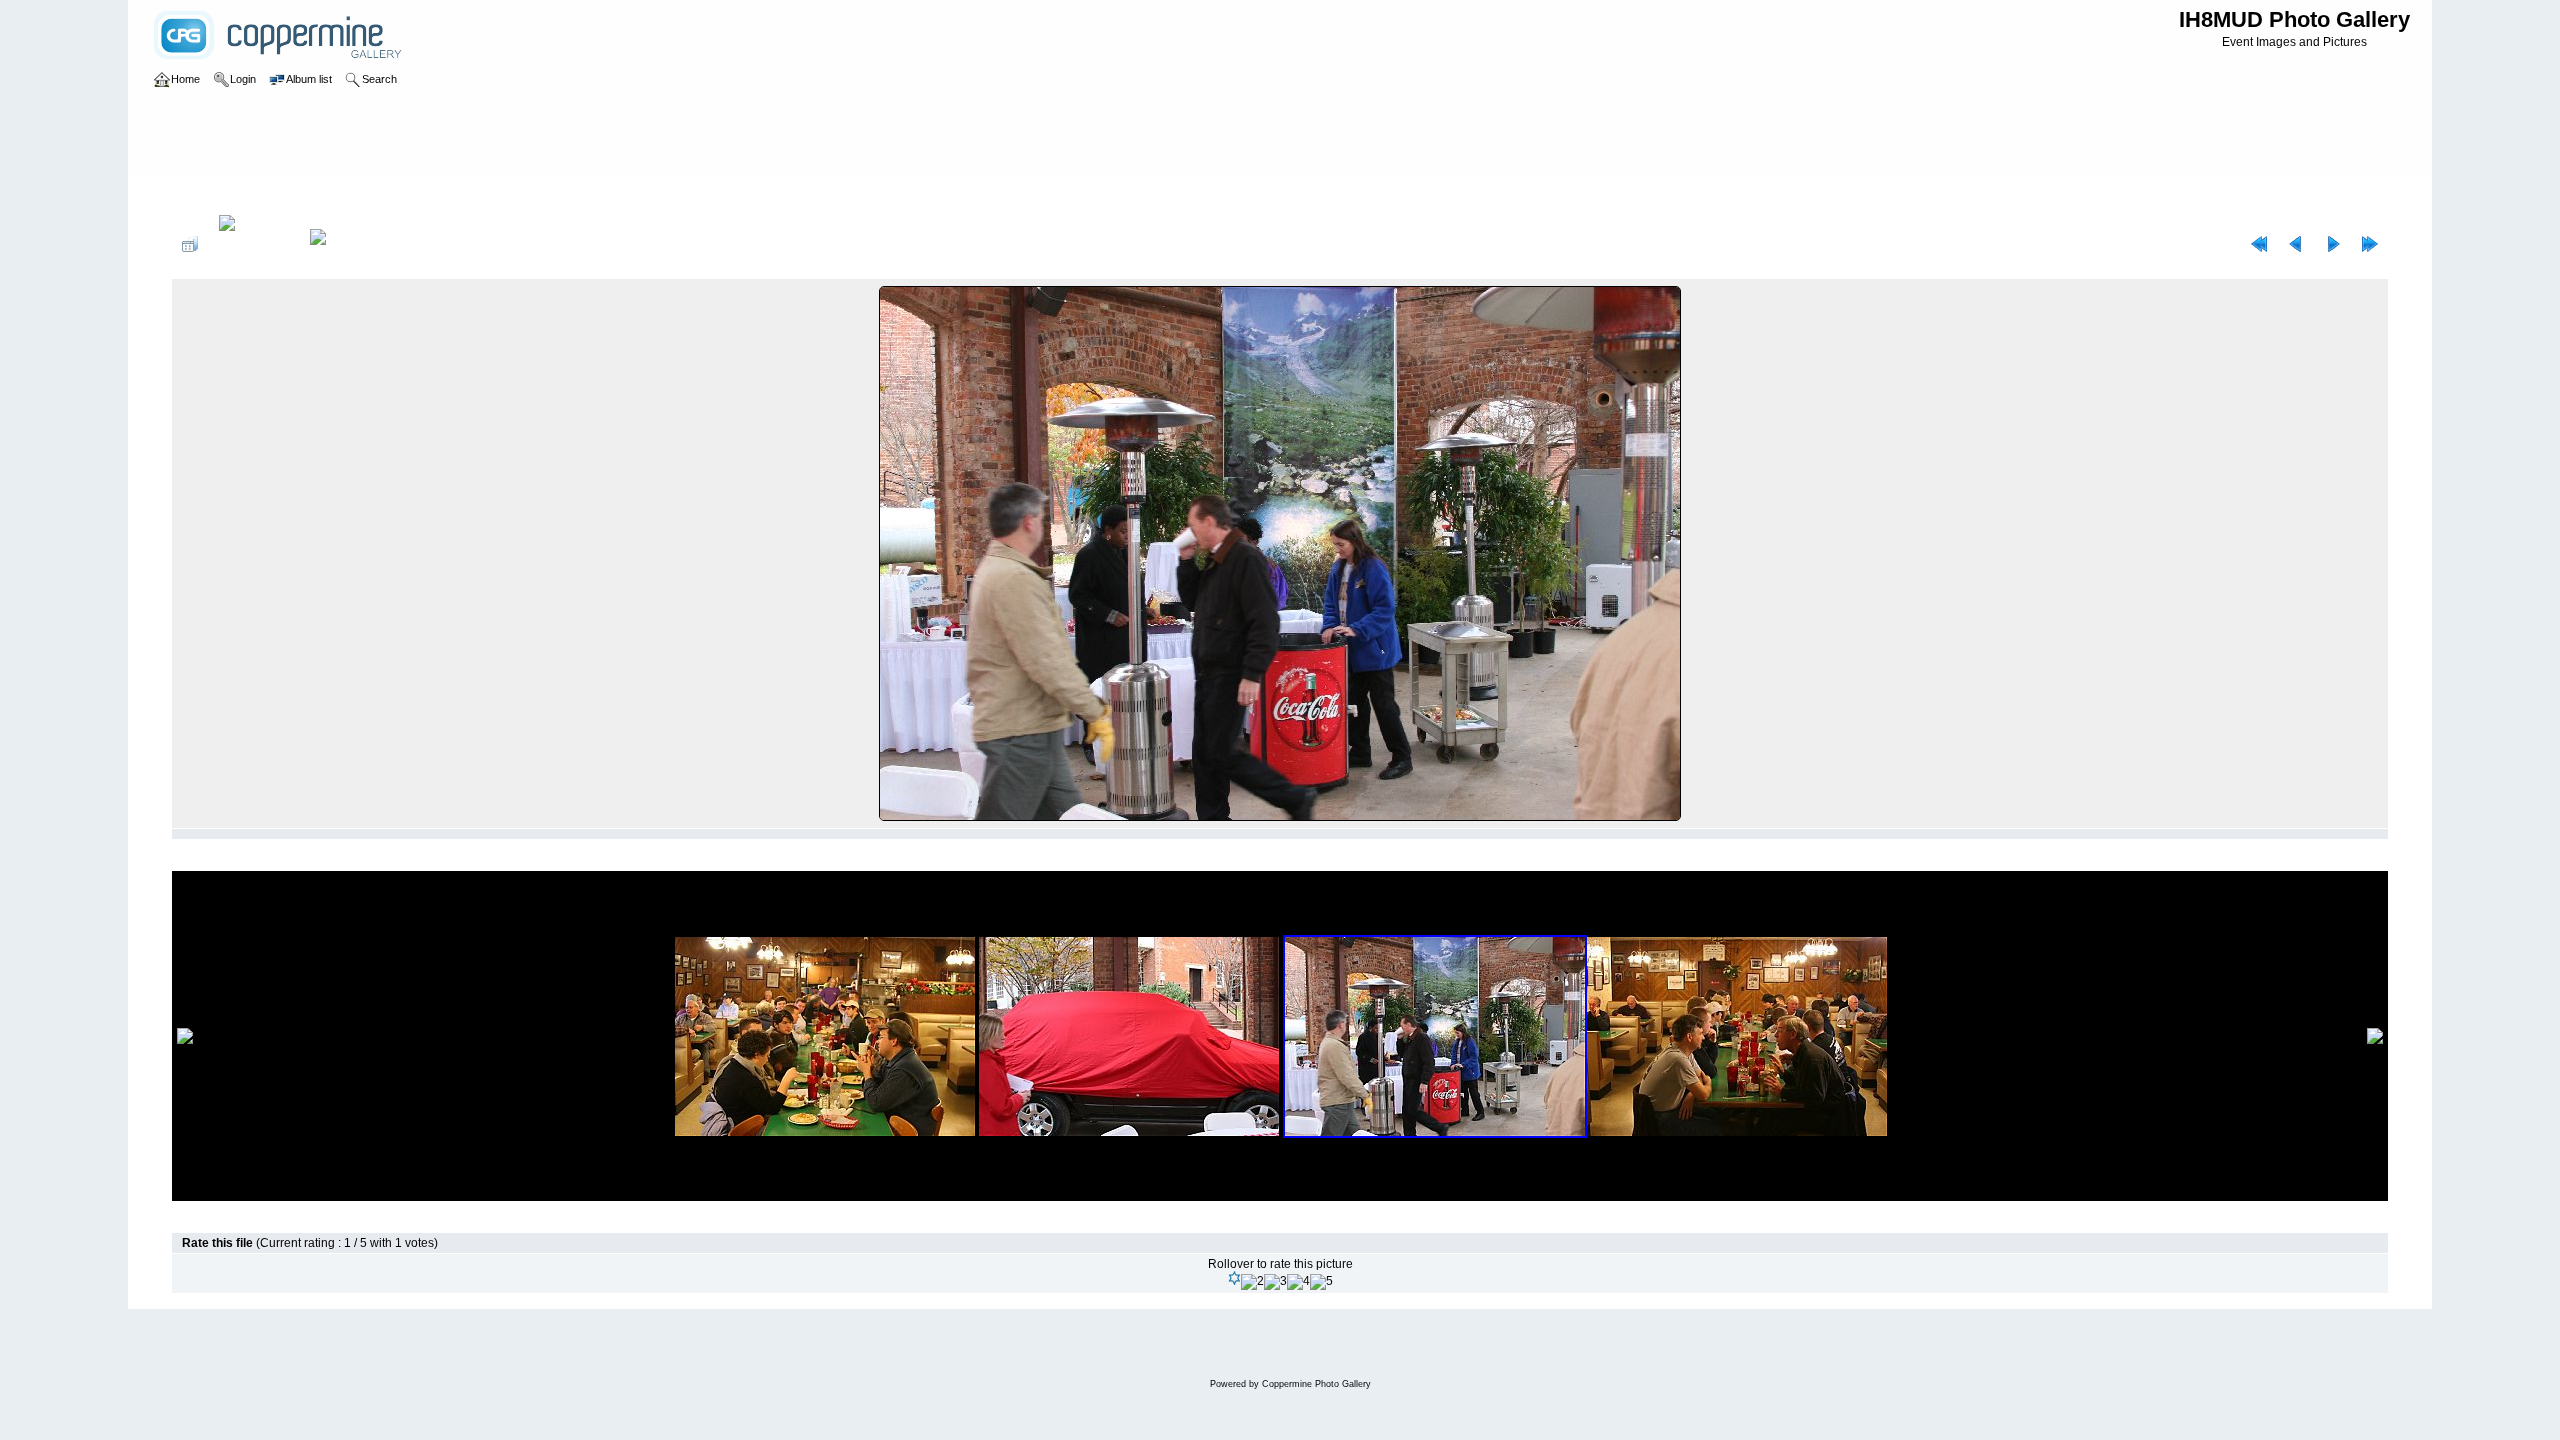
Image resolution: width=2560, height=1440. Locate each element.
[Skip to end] (2370, 244)
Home (208, 194)
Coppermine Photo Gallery (1316, 1384)
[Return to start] (2259, 244)
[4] (1298, 1282)
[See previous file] (2296, 244)
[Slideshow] (339, 244)
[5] (1321, 1282)
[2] (1252, 1282)
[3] (1275, 1282)
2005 (252, 194)
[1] (1234, 1278)
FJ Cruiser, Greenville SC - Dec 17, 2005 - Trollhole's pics (434, 194)
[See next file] (2333, 244)
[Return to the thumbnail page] (190, 244)
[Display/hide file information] (254, 244)
